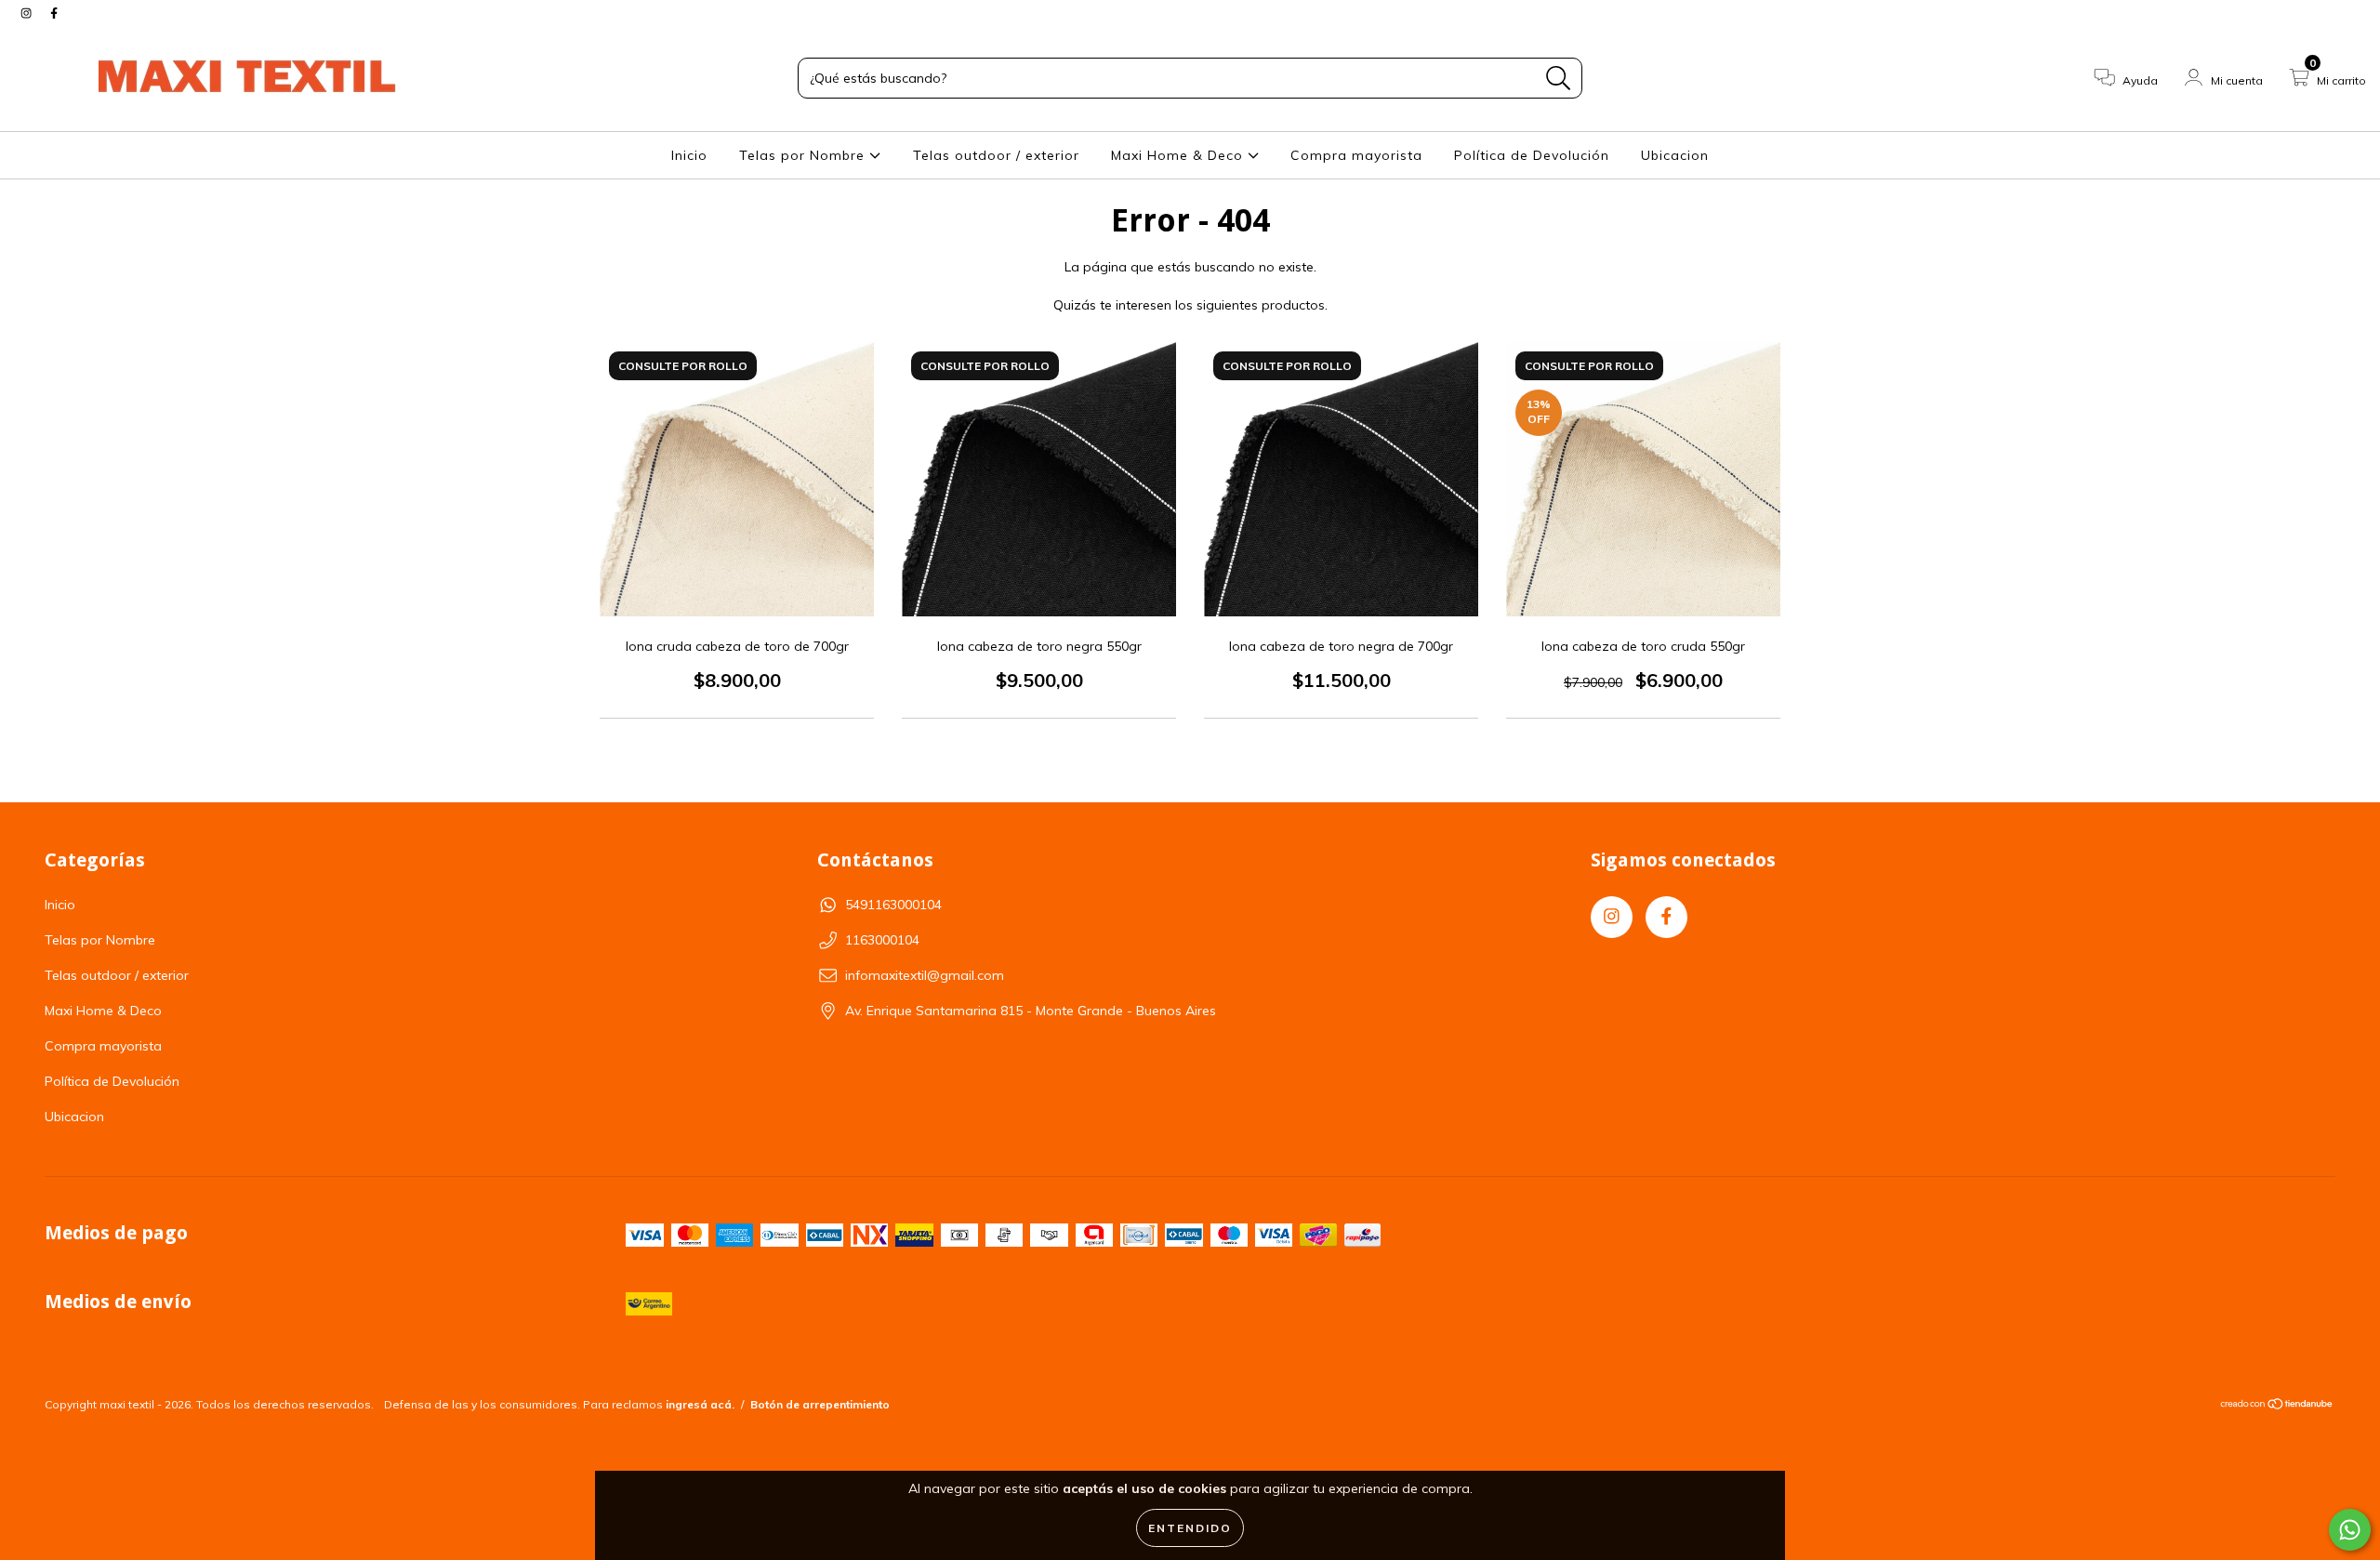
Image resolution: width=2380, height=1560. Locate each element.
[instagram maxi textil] (28, 13)
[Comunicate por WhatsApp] (2350, 1530)
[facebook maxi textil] (54, 13)
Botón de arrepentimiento (820, 1404)
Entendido (1190, 1528)
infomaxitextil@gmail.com (925, 975)
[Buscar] (1559, 79)
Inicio (689, 155)
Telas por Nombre (804, 155)
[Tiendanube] (2277, 1406)
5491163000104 (893, 905)
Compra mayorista (1356, 155)
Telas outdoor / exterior (996, 155)
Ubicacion (1675, 155)
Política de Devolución (1532, 155)
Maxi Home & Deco (1179, 155)
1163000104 (882, 940)
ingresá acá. (700, 1404)
